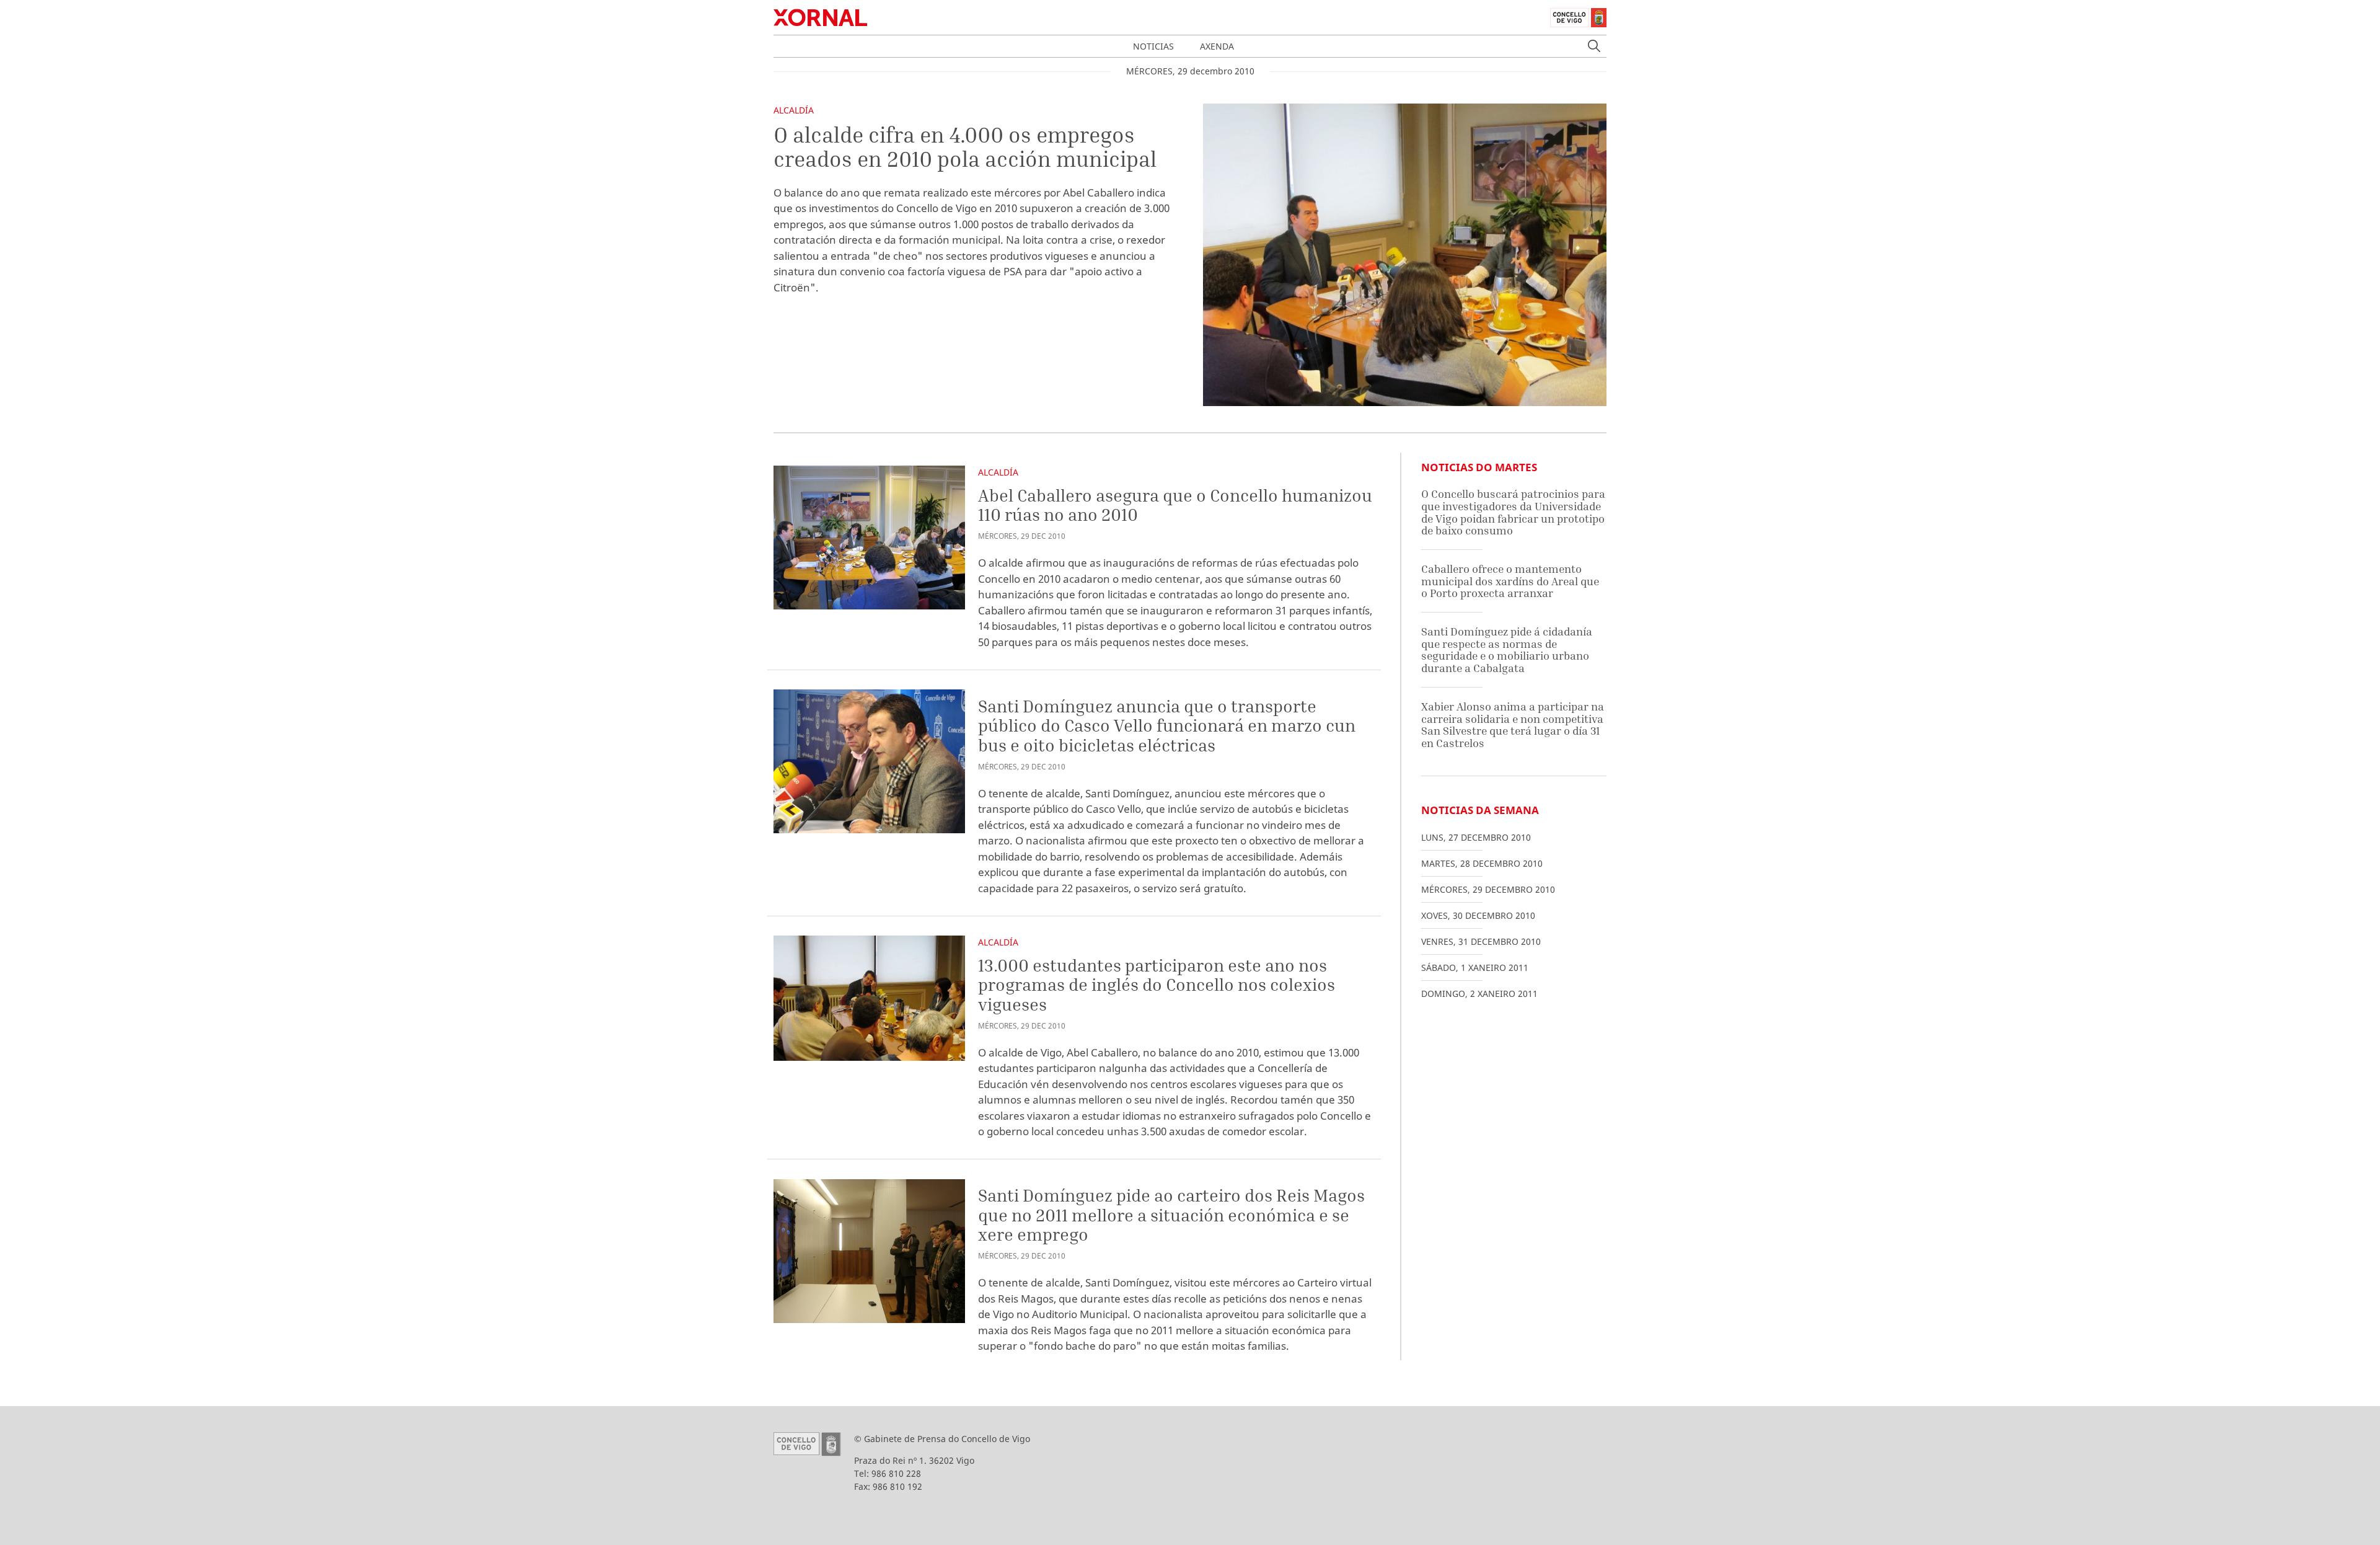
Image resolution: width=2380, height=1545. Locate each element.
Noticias (1153, 46)
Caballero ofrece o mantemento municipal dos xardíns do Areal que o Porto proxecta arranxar (1510, 581)
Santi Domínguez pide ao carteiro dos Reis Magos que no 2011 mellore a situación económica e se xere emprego (1171, 1215)
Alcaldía (794, 110)
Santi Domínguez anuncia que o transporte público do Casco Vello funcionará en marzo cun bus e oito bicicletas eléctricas (1167, 725)
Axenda (1217, 46)
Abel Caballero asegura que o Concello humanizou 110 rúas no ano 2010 (1175, 505)
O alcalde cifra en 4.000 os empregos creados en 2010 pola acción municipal (965, 147)
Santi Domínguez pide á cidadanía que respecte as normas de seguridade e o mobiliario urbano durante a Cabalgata (1507, 650)
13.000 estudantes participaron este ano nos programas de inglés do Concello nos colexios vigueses (1157, 985)
